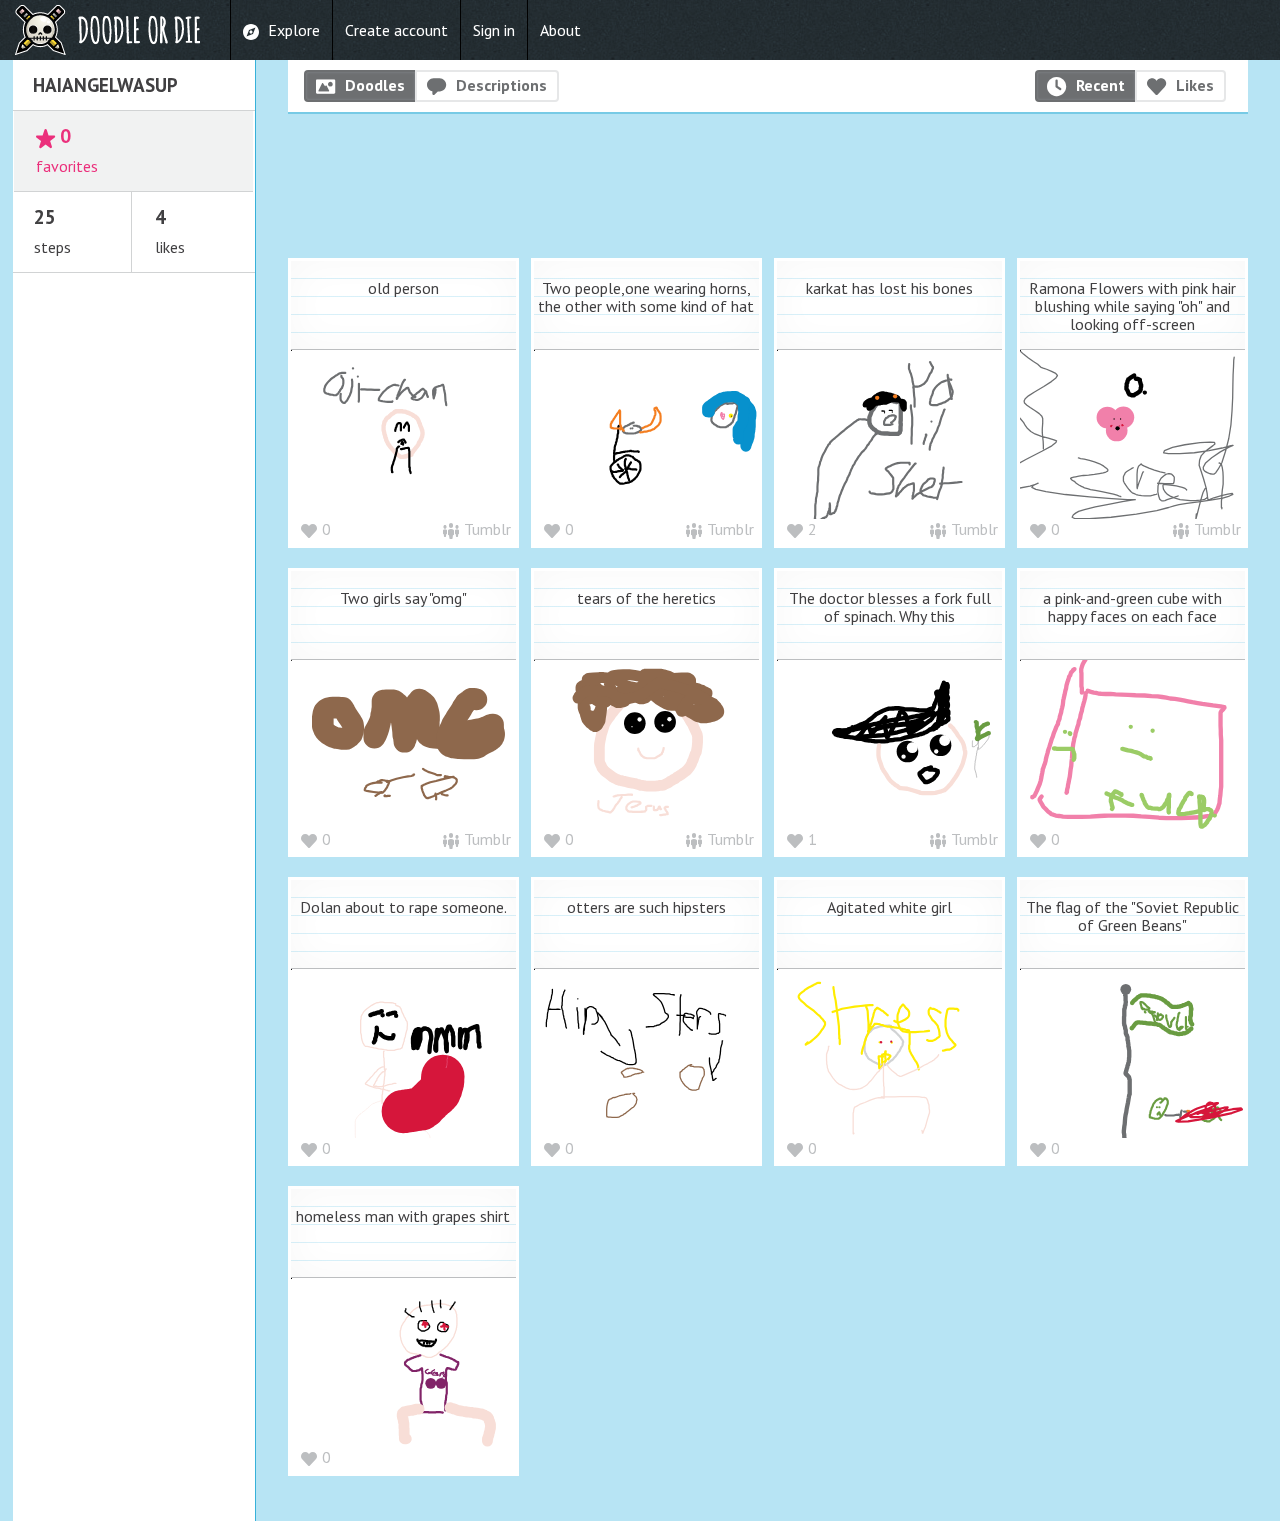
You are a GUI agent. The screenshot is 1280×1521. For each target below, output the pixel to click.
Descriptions (501, 85)
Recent (1100, 85)
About (560, 30)
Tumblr (487, 529)
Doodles (375, 85)
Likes (1195, 85)
